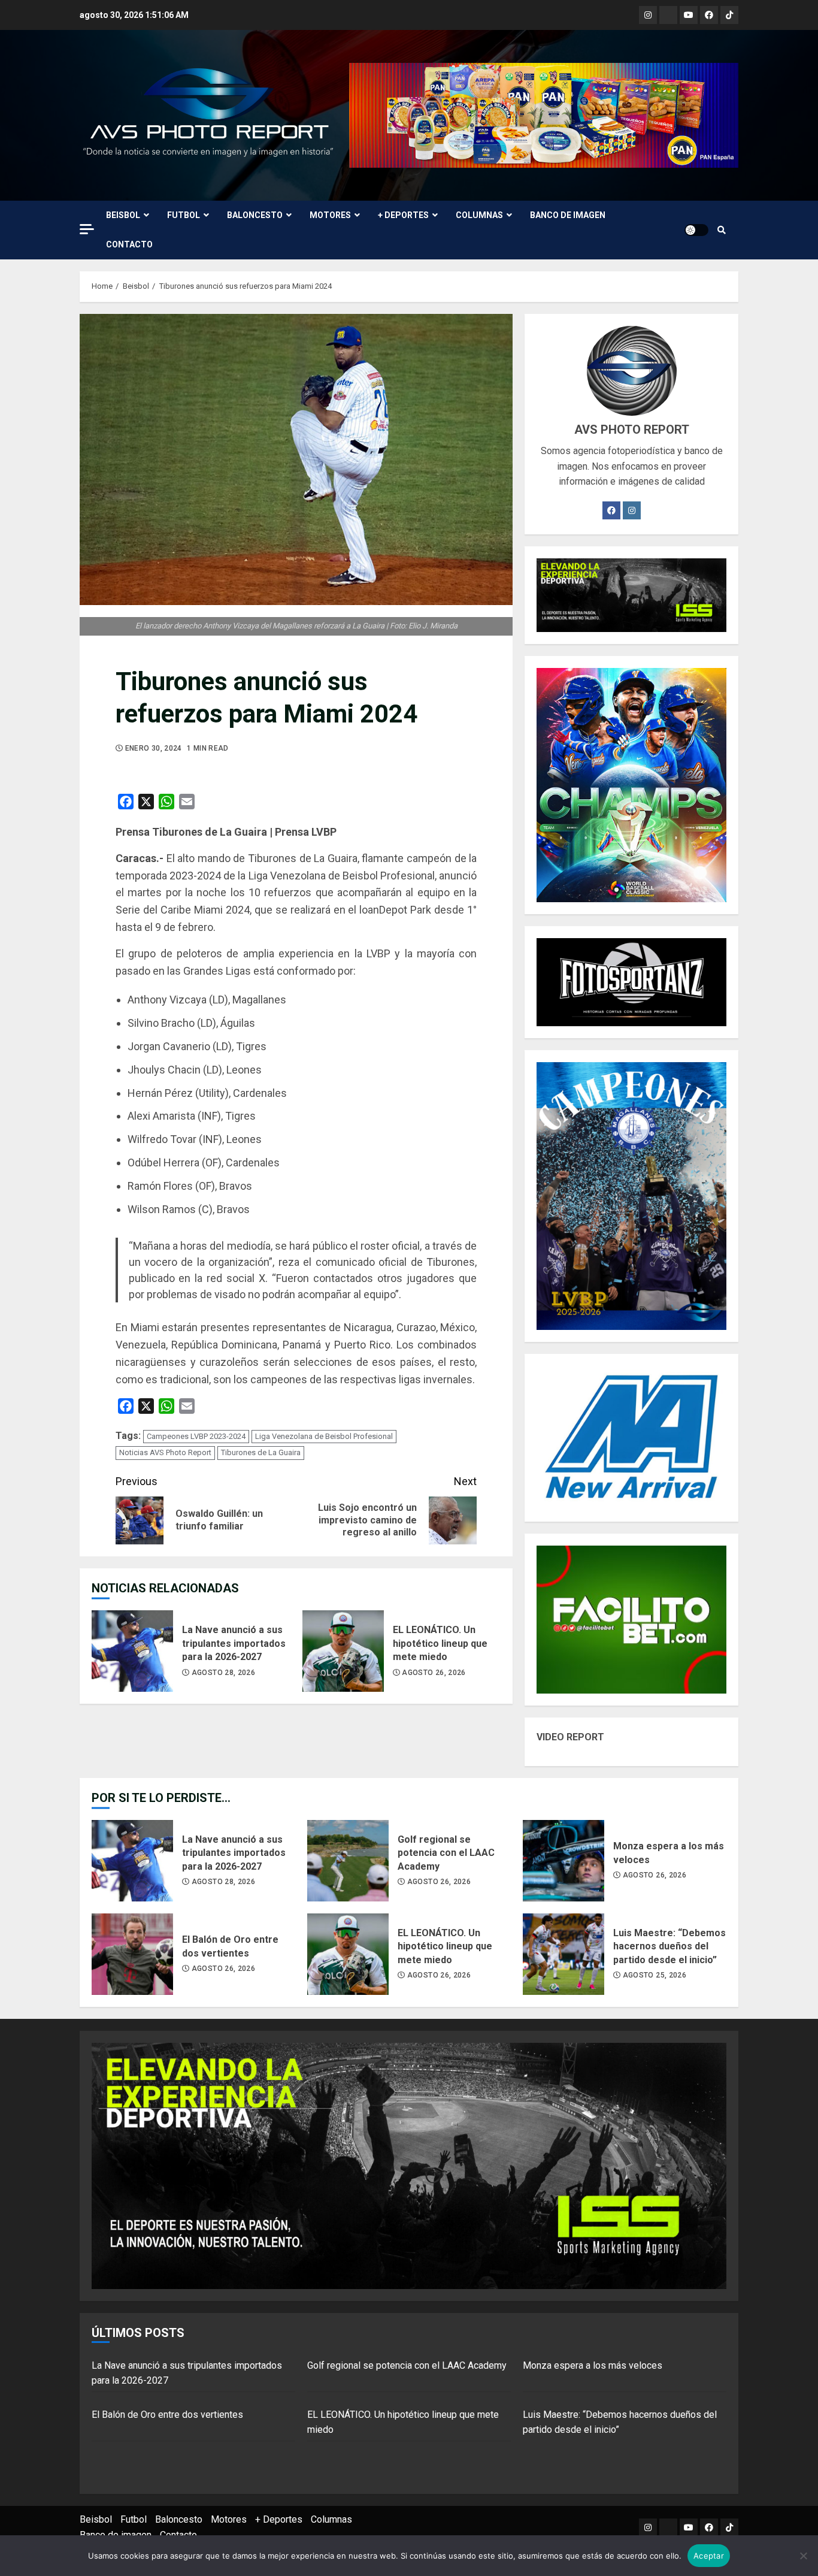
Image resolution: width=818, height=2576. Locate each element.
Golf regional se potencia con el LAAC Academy (348, 1861)
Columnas (479, 215)
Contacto (129, 244)
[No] (803, 2556)
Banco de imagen (568, 215)
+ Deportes (403, 215)
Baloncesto (255, 215)
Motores (330, 215)
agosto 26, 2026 (434, 1673)
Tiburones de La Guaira (261, 1452)
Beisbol (123, 215)
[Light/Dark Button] (696, 230)
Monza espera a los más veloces (563, 1861)
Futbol (184, 215)
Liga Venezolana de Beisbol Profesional (324, 1436)
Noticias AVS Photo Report (165, 1452)
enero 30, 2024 (154, 748)
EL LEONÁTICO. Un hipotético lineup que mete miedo (343, 1651)
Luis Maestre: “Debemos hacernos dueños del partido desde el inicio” (563, 1954)
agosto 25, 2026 (655, 1975)
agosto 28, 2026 (223, 1673)
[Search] (722, 230)
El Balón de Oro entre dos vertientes (132, 1954)
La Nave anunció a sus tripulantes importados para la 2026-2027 (132, 1651)
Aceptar (709, 2556)
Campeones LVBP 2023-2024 (196, 1436)
